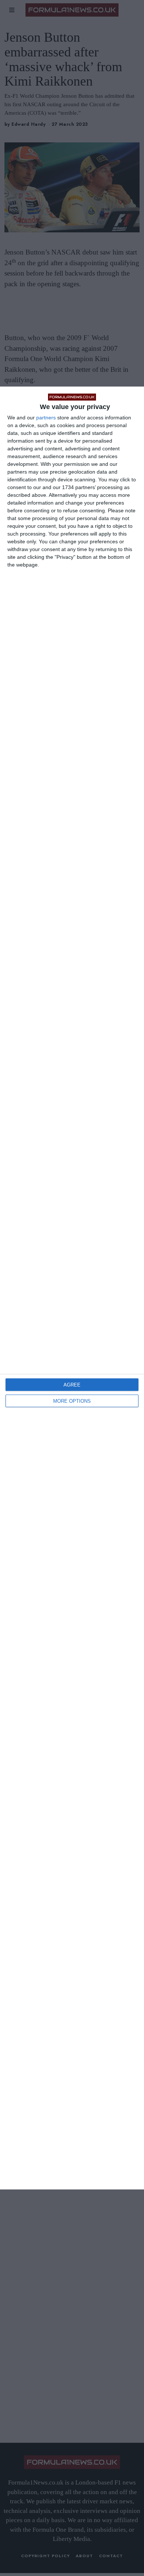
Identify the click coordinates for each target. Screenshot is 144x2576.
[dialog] (72, 1288)
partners (46, 418)
